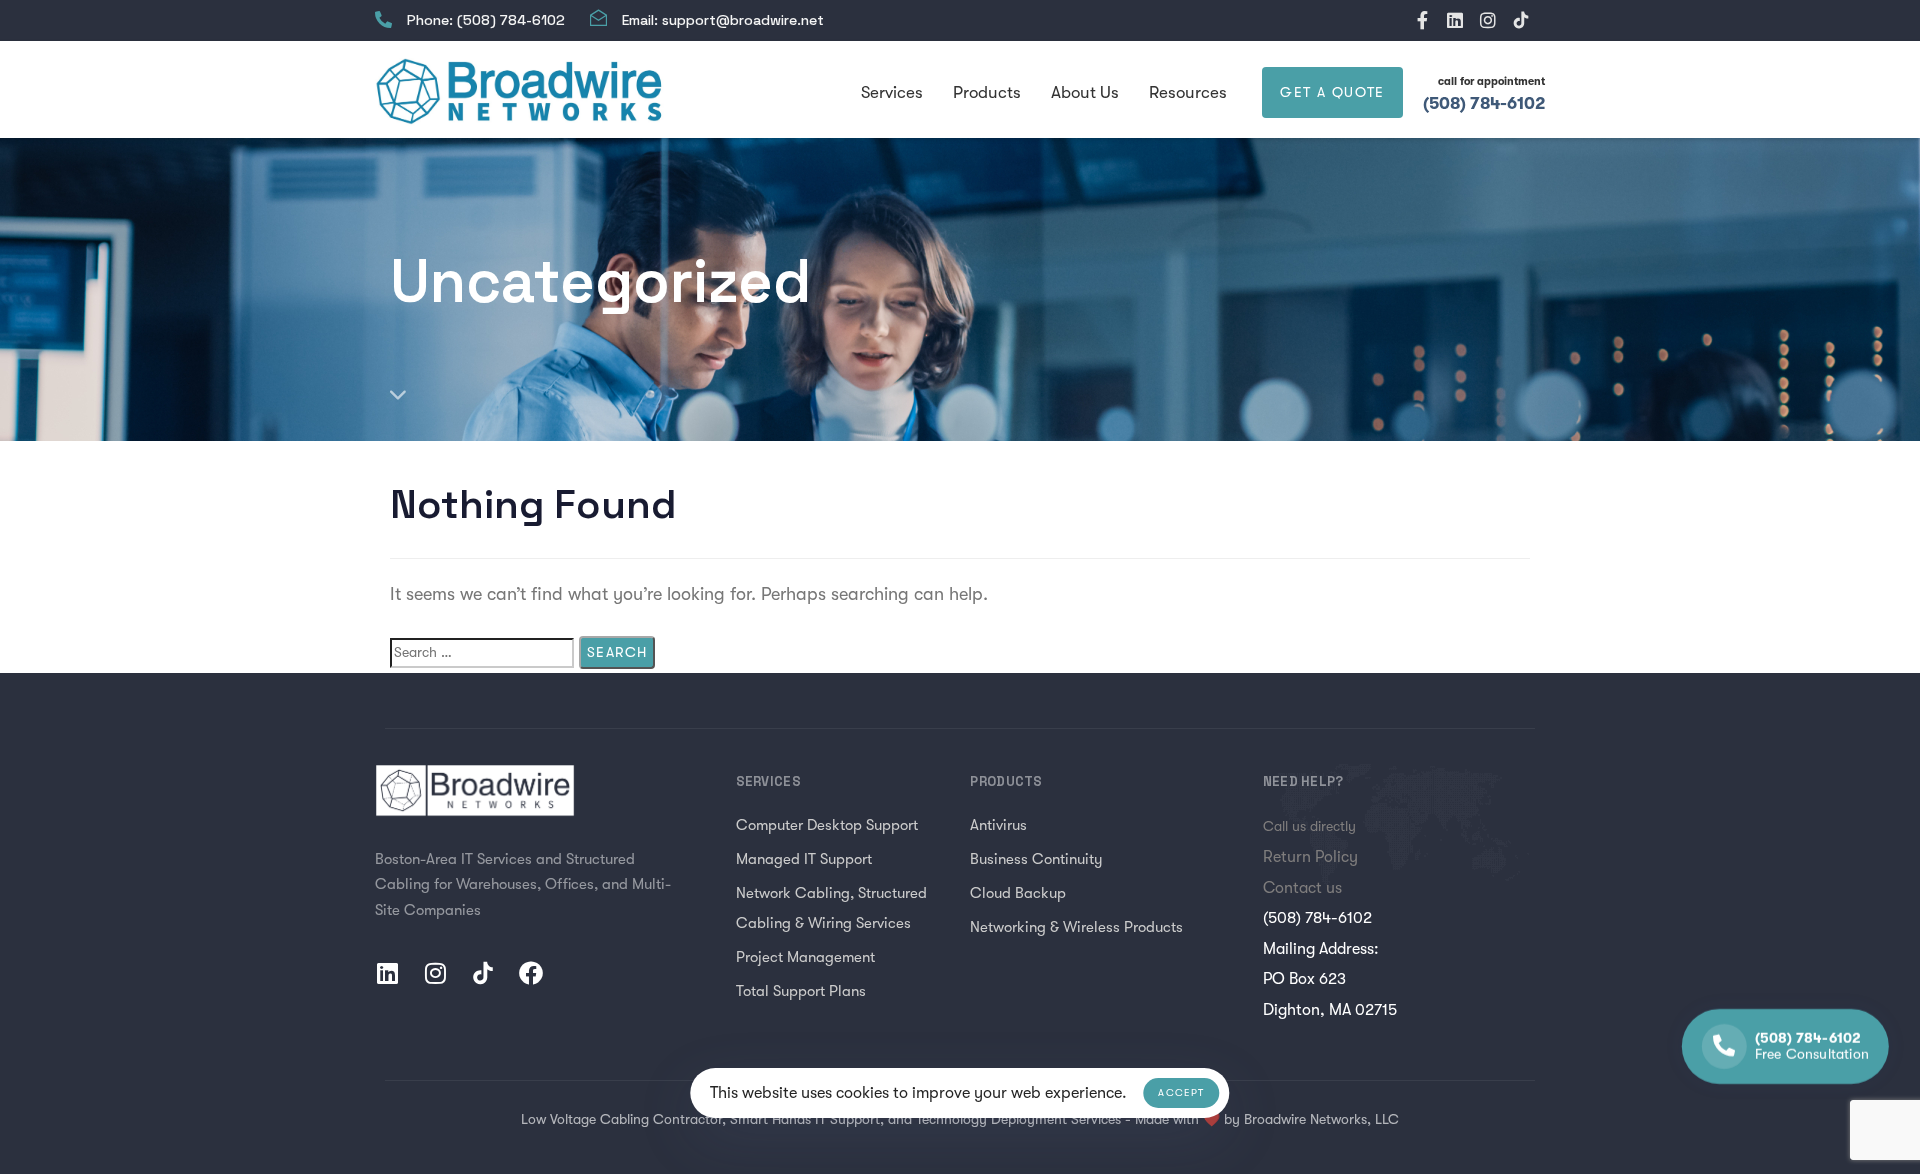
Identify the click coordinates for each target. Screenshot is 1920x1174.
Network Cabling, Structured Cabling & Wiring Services (831, 908)
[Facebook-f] (1422, 20)
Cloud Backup (1018, 893)
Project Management (805, 957)
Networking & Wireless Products (1076, 927)
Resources (1188, 92)
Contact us (1302, 888)
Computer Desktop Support (827, 825)
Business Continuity (1036, 859)
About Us (1085, 92)
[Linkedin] (1455, 20)
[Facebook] (531, 973)
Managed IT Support (804, 859)
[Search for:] (482, 653)
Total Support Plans (801, 991)
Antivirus (998, 825)
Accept (1181, 1092)
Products (987, 92)
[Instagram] (1488, 20)
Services (892, 92)
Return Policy (1310, 857)
